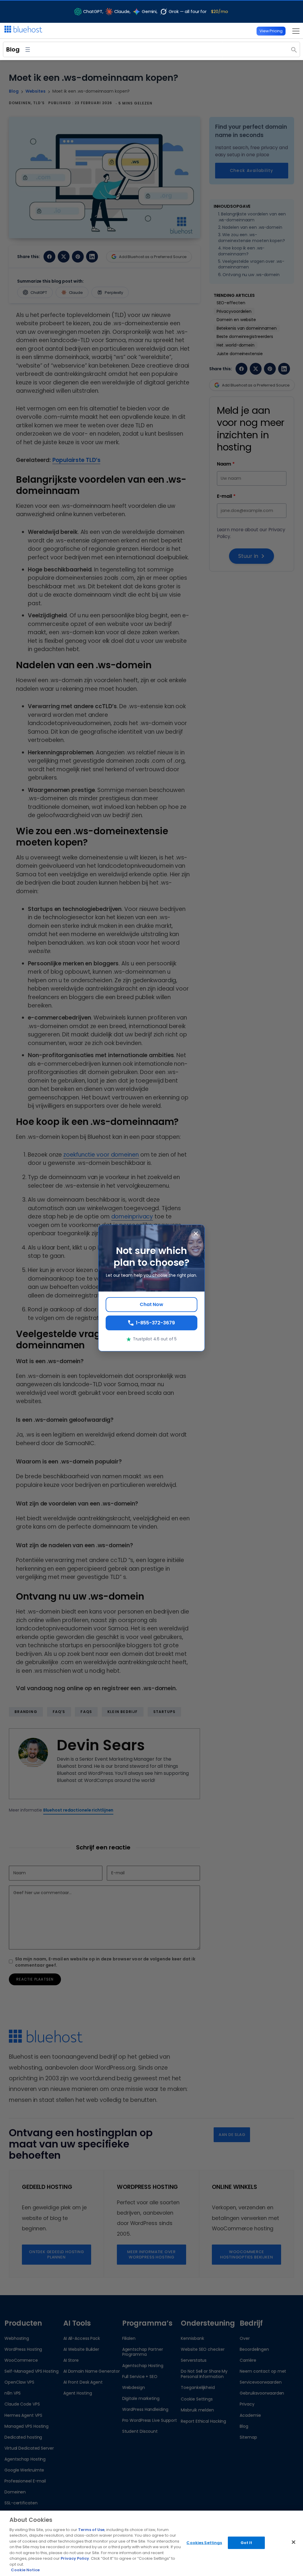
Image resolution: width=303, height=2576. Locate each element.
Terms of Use (91, 2530)
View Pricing (271, 31)
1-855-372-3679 (155, 1323)
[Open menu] (294, 31)
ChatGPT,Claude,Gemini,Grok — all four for (156, 12)
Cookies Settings (204, 2543)
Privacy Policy (75, 2558)
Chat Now (151, 1304)
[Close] (294, 2542)
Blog (13, 49)
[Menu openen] (28, 50)
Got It (246, 2543)
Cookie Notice (25, 2570)
